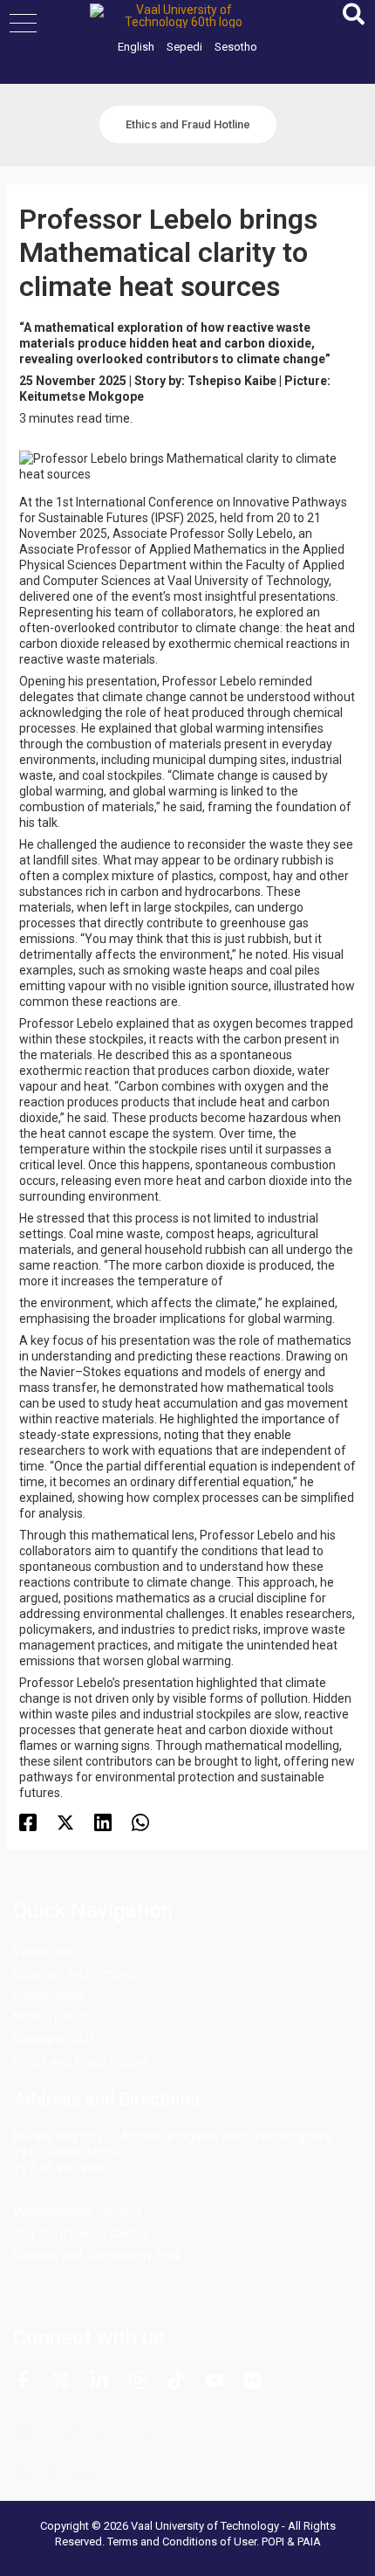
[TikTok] (176, 2380)
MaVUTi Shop (51, 2017)
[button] (23, 23)
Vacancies (42, 1952)
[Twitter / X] (65, 1822)
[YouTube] (215, 2380)
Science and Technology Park (97, 2256)
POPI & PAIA (291, 2542)
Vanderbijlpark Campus (78, 2212)
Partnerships (48, 1995)
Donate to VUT (55, 2040)
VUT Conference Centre (81, 2234)
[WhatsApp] (140, 1822)
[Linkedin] (103, 1822)
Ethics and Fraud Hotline (81, 2062)
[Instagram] (138, 2380)
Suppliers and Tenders (75, 1973)
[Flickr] (253, 2380)
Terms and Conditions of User (182, 2542)
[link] (136, 47)
